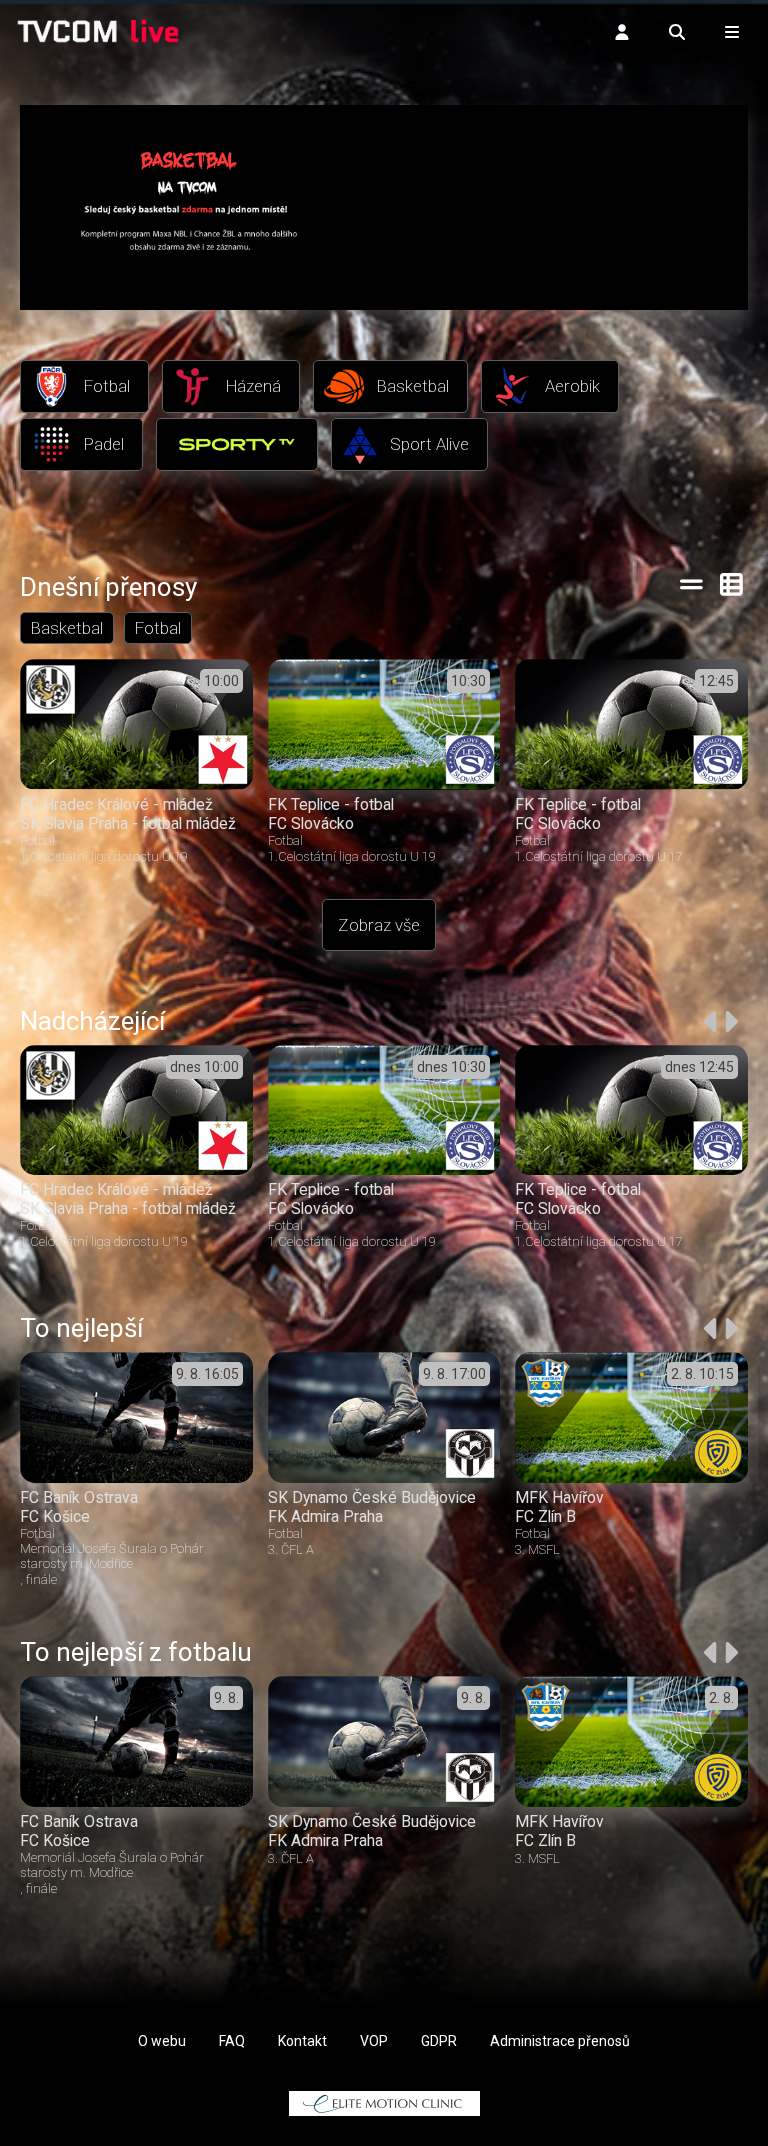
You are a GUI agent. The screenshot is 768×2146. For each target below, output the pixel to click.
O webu (162, 2041)
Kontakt (302, 2041)
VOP (374, 2041)
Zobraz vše (379, 925)
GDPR (439, 2041)
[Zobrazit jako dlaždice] (732, 584)
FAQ (232, 2041)
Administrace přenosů (560, 2041)
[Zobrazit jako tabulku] (691, 584)
